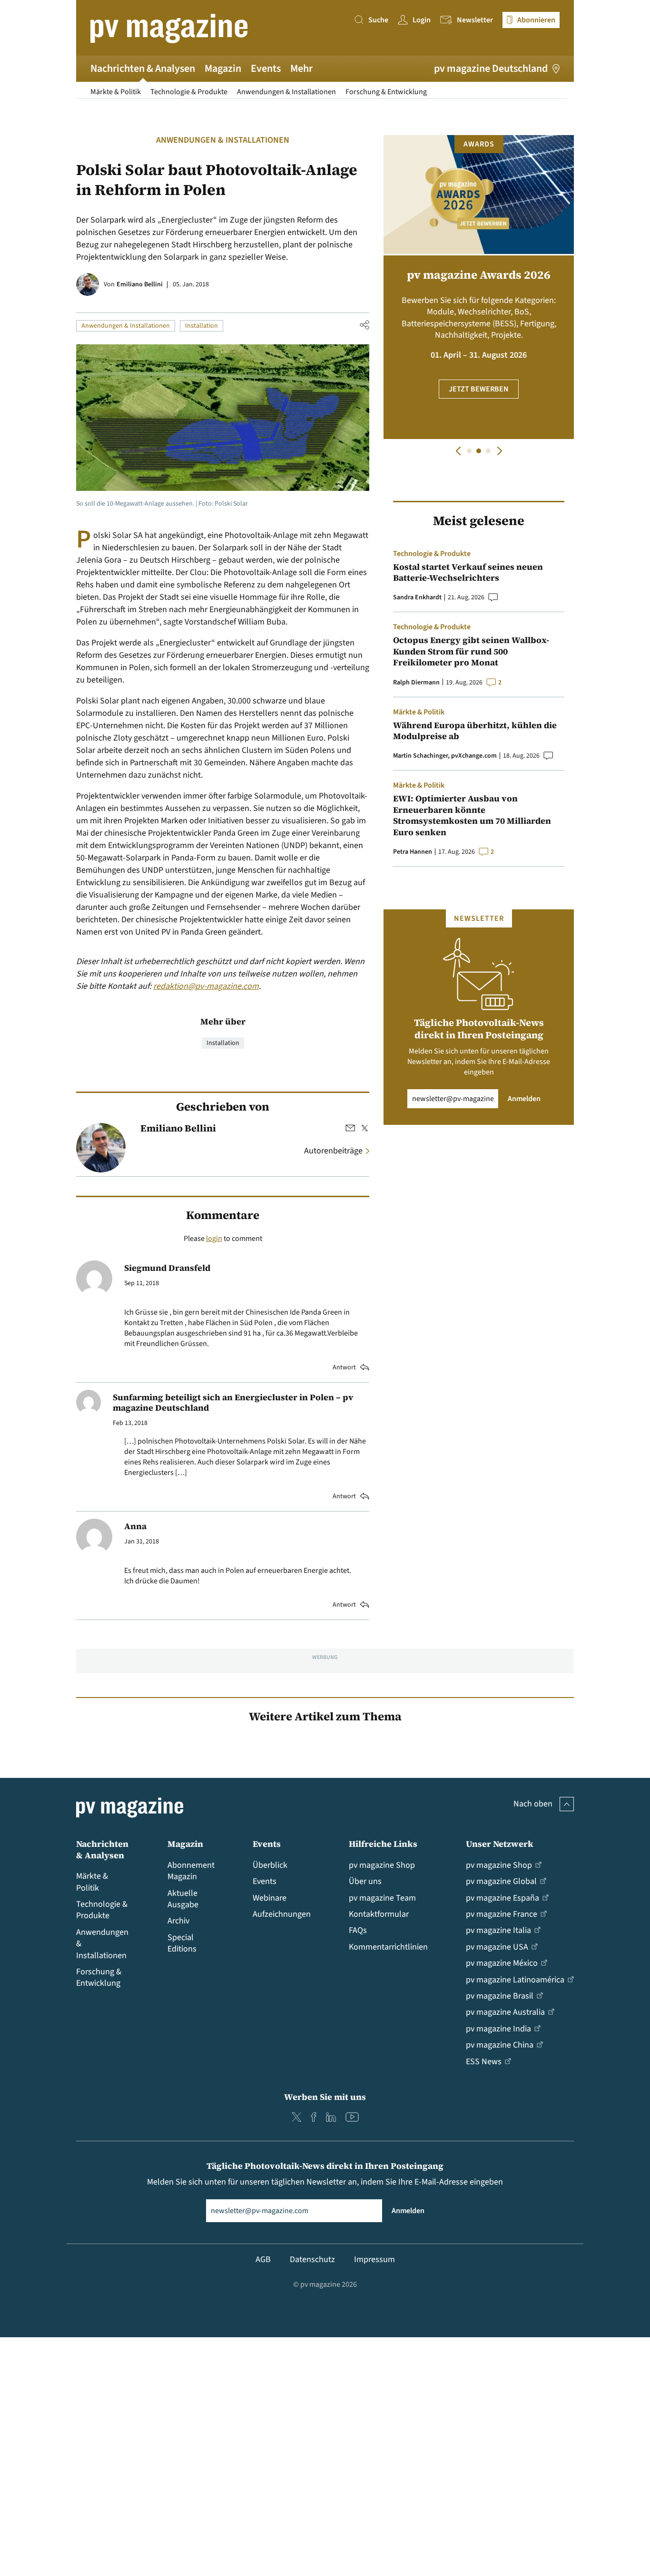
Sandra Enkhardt (417, 597)
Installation (202, 326)
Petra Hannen (413, 852)
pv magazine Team (382, 1898)
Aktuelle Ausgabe (183, 1899)
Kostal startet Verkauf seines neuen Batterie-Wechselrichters (468, 572)
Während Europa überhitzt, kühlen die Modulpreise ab (475, 731)
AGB (263, 2259)
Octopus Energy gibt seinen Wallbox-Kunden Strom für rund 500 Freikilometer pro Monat (471, 651)
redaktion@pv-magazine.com (206, 986)
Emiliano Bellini (140, 284)
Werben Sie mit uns (325, 2097)
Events (266, 68)
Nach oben (533, 1804)
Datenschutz (312, 2259)
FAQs (358, 1930)
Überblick (270, 1865)
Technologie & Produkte (189, 92)
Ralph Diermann (416, 683)
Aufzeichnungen (282, 1914)
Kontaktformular (379, 1914)
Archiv (178, 1921)
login (214, 1239)
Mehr (301, 68)
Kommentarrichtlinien (388, 1947)
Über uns (365, 1881)
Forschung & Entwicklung (386, 92)
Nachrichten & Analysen (143, 68)
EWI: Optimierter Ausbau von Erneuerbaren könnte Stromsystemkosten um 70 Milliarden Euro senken (472, 815)
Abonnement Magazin (191, 1871)
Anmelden (524, 1099)
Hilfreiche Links (383, 1844)
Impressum (374, 2259)
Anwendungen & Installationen (286, 92)
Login (422, 20)
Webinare (270, 1898)
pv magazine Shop (382, 1865)
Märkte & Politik (116, 92)
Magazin (223, 68)
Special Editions (182, 1943)
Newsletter (475, 20)
